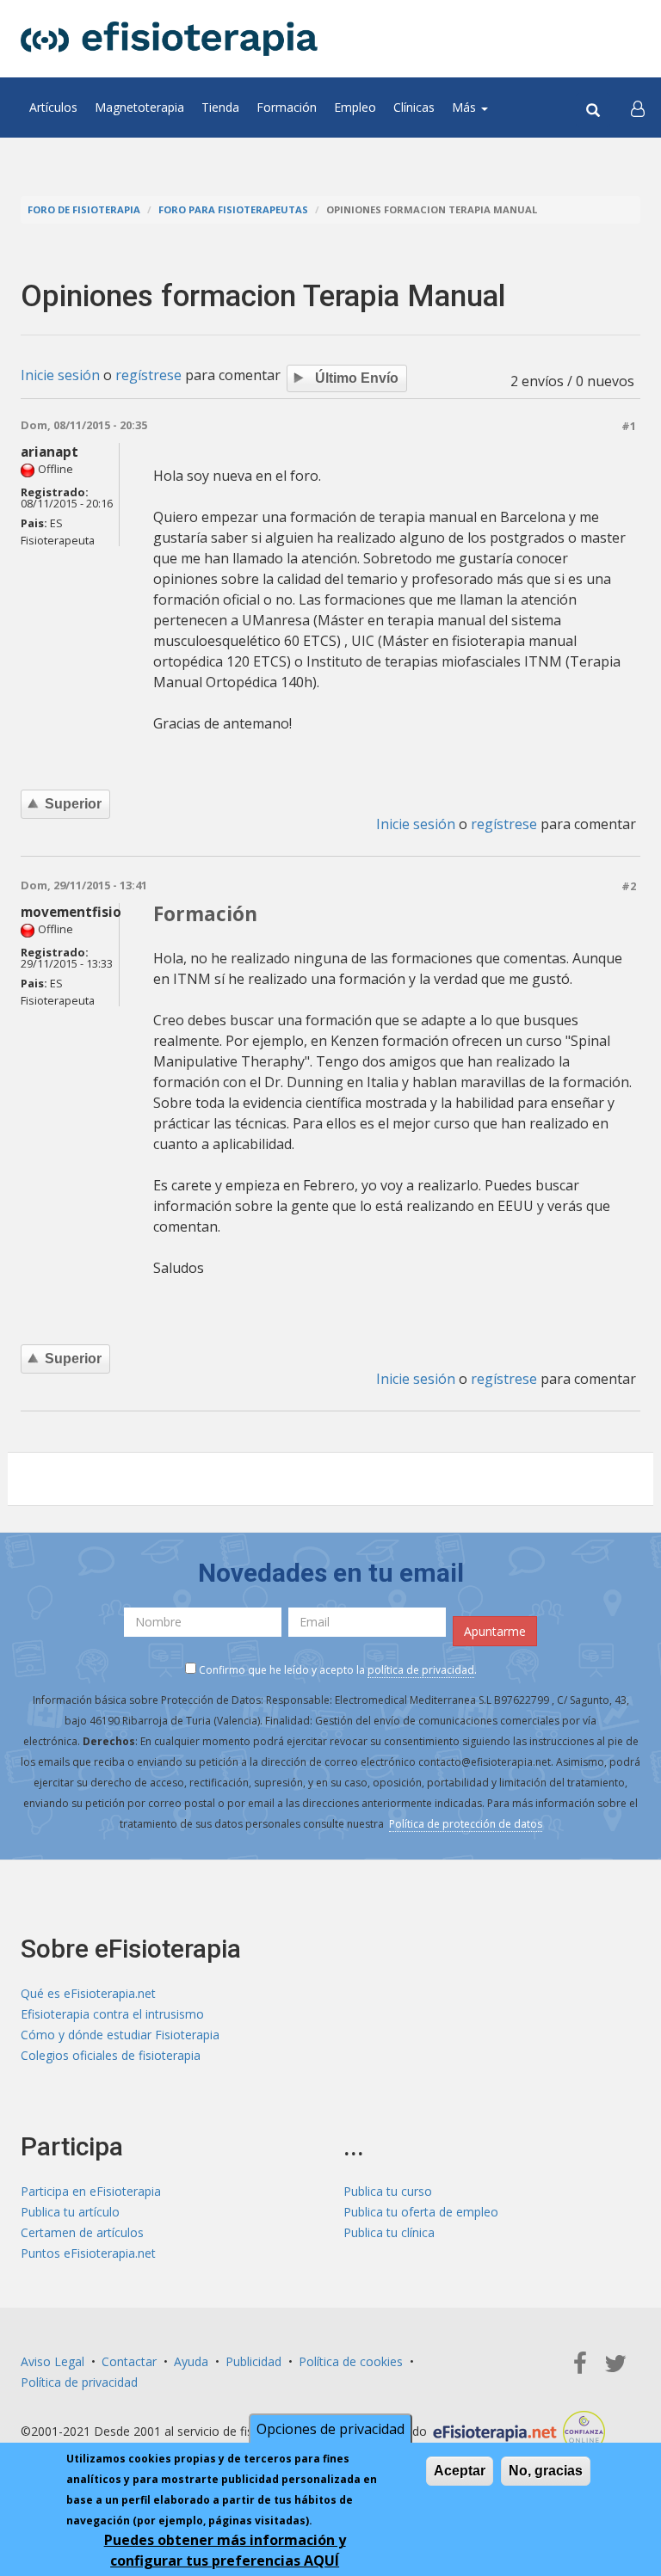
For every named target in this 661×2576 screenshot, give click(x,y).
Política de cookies (351, 2361)
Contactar (129, 2361)
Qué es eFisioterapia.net (88, 1993)
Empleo (355, 107)
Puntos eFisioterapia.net (88, 2253)
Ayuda (191, 2361)
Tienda (220, 107)
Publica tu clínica (389, 2232)
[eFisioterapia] (169, 39)
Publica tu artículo (70, 2212)
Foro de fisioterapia (84, 209)
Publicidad (253, 2361)
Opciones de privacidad (330, 2429)
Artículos (53, 107)
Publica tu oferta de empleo (421, 2212)
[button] (638, 108)
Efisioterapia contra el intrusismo (112, 2014)
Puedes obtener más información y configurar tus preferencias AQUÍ (225, 2550)
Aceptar (460, 2471)
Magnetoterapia (139, 107)
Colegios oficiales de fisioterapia (111, 2055)
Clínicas (414, 107)
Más (466, 107)
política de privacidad (421, 1670)
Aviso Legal (53, 2361)
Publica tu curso (388, 2191)
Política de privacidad (79, 2382)
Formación (287, 107)
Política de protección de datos (466, 1824)
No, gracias (546, 2471)
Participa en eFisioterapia (91, 2191)
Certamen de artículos (82, 2232)
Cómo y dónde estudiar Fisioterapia (120, 2035)
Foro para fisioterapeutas (233, 209)
